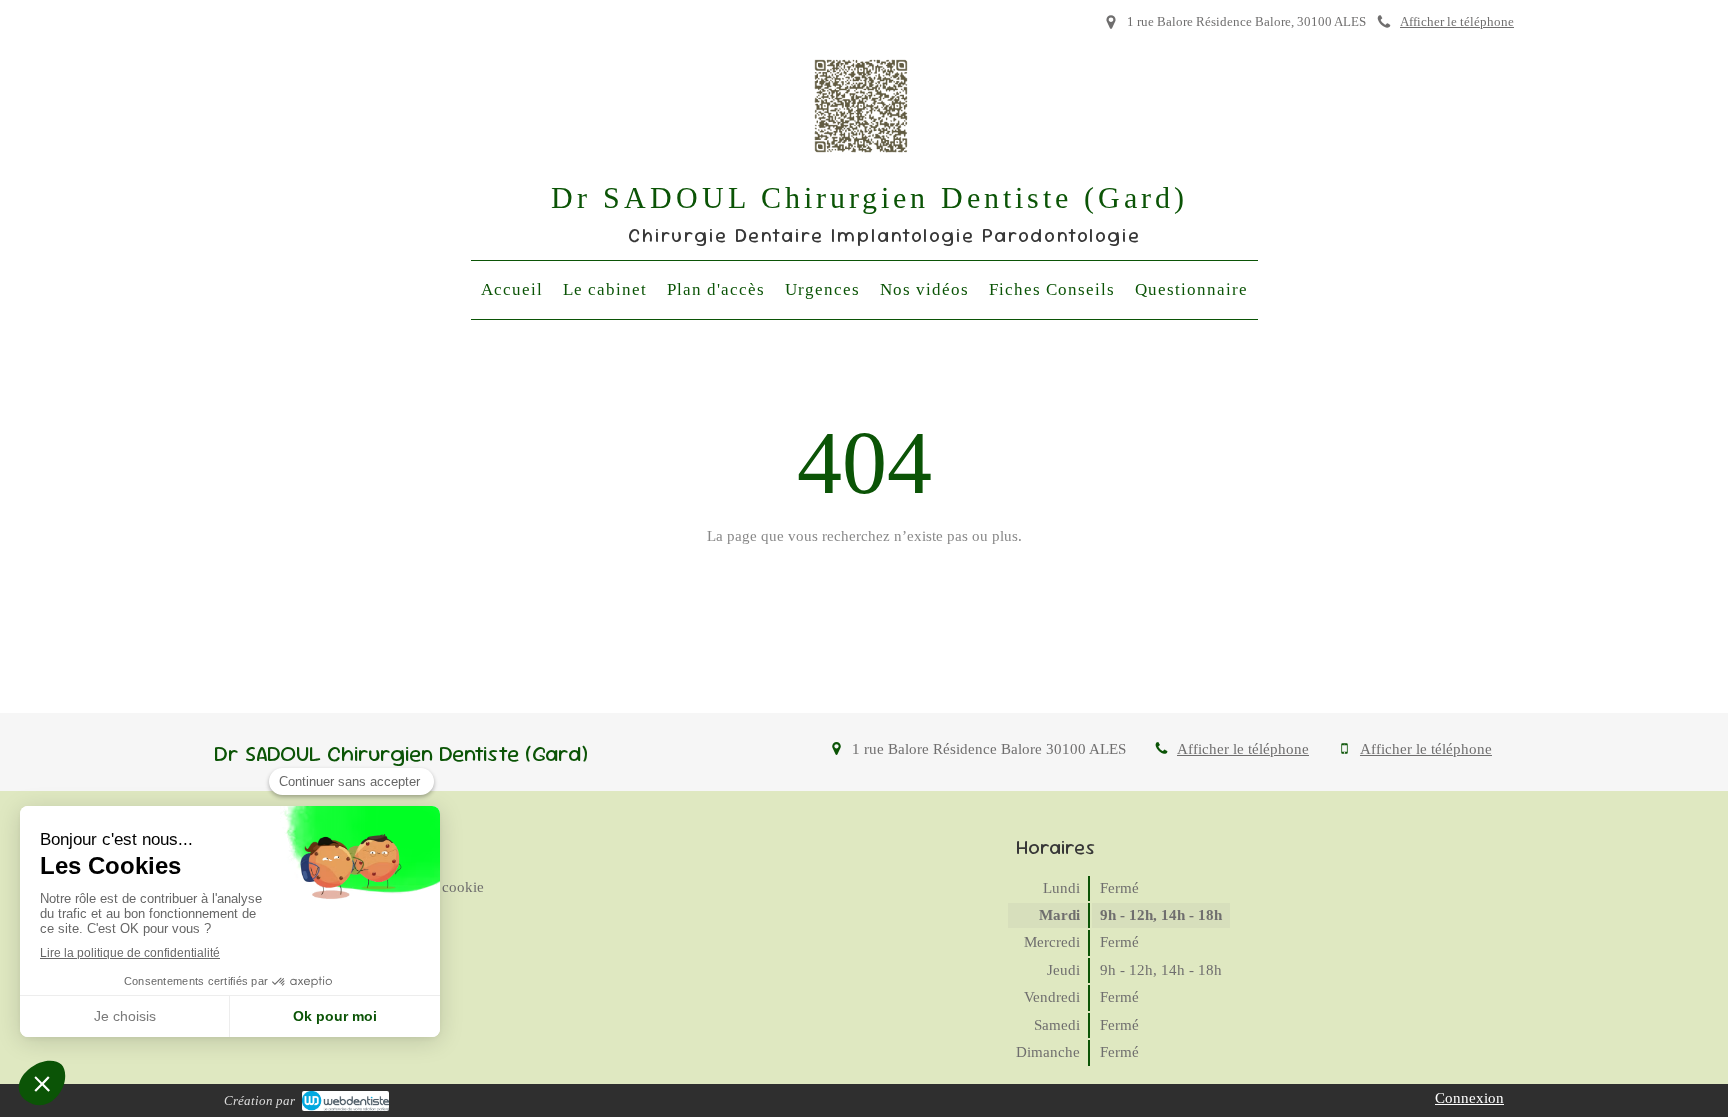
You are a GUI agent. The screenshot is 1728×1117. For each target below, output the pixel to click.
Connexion (1469, 1098)
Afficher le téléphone (1457, 22)
